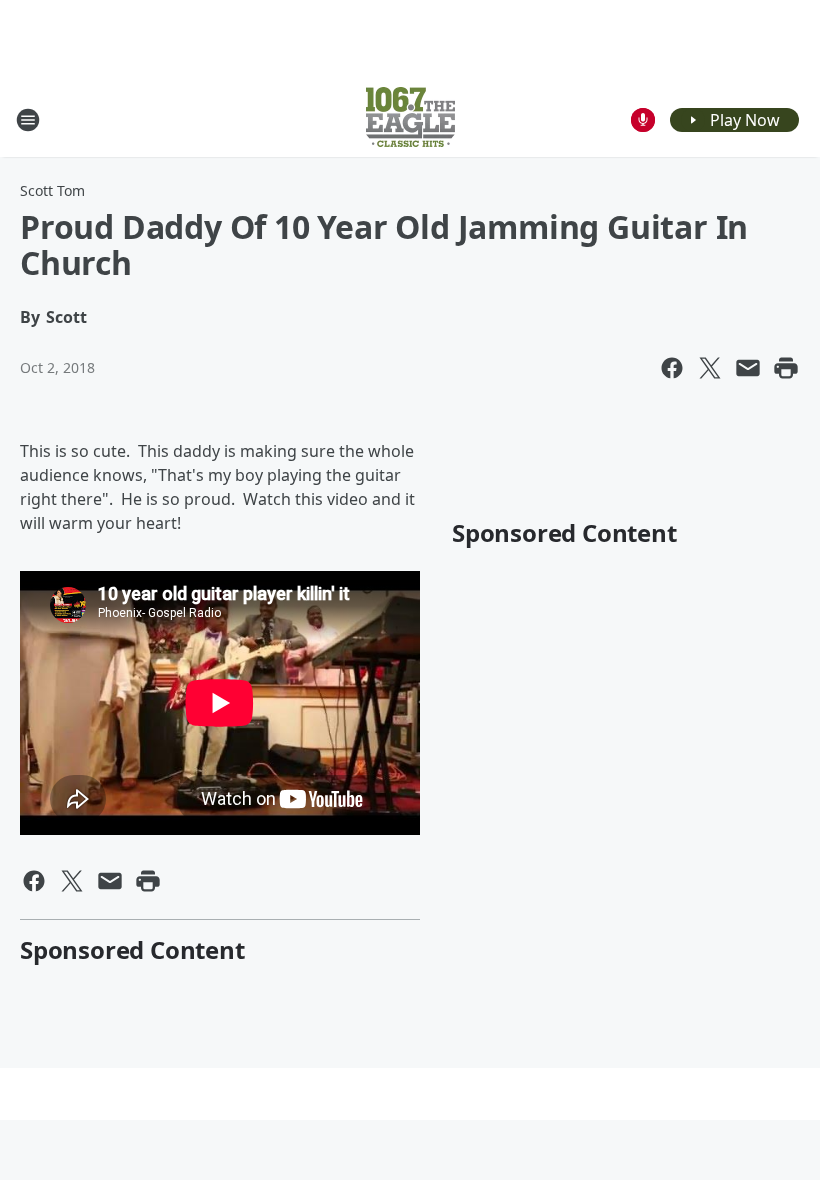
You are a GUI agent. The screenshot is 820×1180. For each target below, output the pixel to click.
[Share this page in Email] (748, 368)
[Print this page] (786, 368)
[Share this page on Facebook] (672, 368)
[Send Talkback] (643, 120)
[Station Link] (410, 119)
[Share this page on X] (710, 368)
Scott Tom (52, 190)
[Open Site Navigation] (28, 120)
